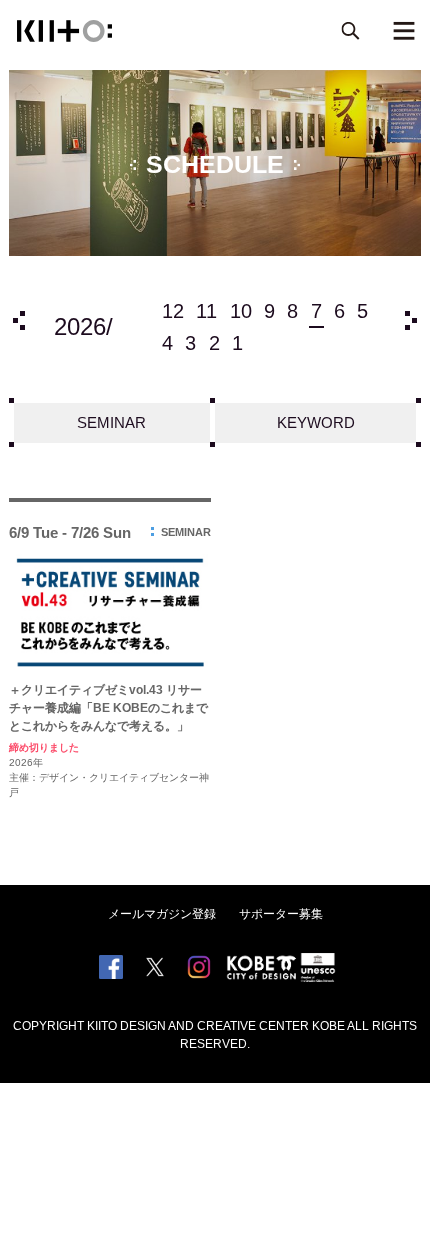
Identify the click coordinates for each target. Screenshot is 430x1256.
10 (241, 311)
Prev (19, 320)
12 (173, 311)
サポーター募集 (281, 914)
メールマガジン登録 (162, 914)
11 (206, 311)
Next (411, 320)
